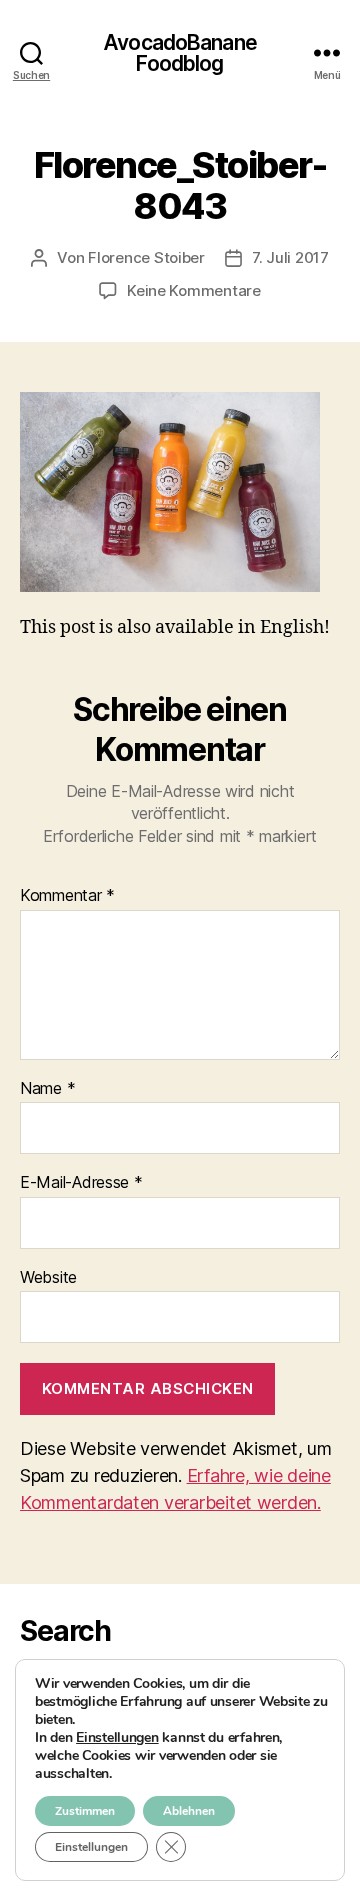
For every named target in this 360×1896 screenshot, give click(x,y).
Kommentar (67, 896)
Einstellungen (117, 1738)
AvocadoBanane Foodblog (180, 53)
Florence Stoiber (146, 257)
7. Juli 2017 (290, 257)
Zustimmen (85, 1811)
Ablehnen (189, 1811)
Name (47, 1089)
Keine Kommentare (194, 290)
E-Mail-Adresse (81, 1183)
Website (48, 1278)
